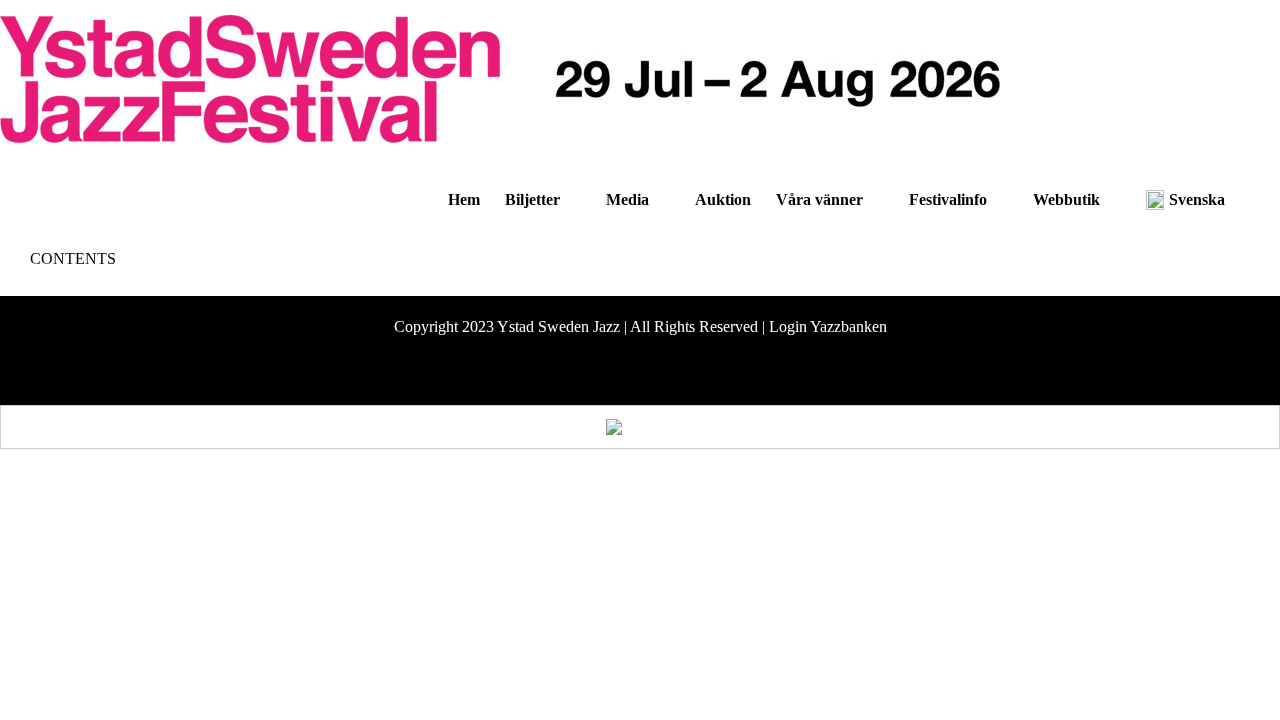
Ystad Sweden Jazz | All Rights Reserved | (633, 326)
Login (788, 326)
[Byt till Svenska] (640, 427)
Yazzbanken (848, 326)
